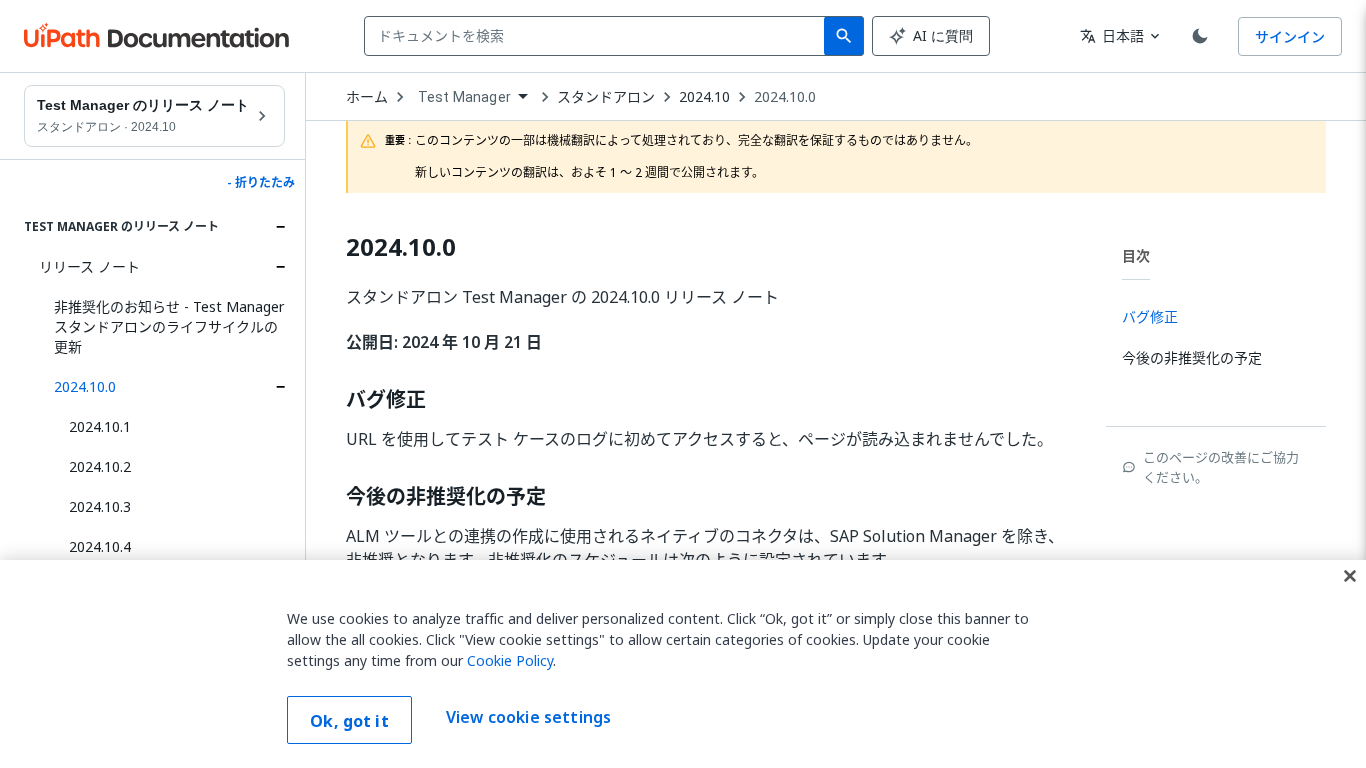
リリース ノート (89, 266)
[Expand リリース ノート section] (280, 267)
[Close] (1350, 576)
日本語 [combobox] (1112, 35)
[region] (683, 664)
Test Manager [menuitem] (464, 97)
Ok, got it (349, 721)
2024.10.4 (100, 546)
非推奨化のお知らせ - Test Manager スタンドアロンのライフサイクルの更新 (169, 326)
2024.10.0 (85, 386)
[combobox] (598, 36)
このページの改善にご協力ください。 (1221, 467)
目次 (1136, 255)
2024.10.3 (100, 506)
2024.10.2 (100, 466)
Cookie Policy (510, 660)
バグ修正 (386, 400)
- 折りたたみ (261, 183)
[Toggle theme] (1200, 36)
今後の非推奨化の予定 (446, 497)
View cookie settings (528, 718)
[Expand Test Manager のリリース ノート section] (280, 227)
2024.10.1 (100, 426)
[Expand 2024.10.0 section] (280, 387)
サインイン (1290, 36)
